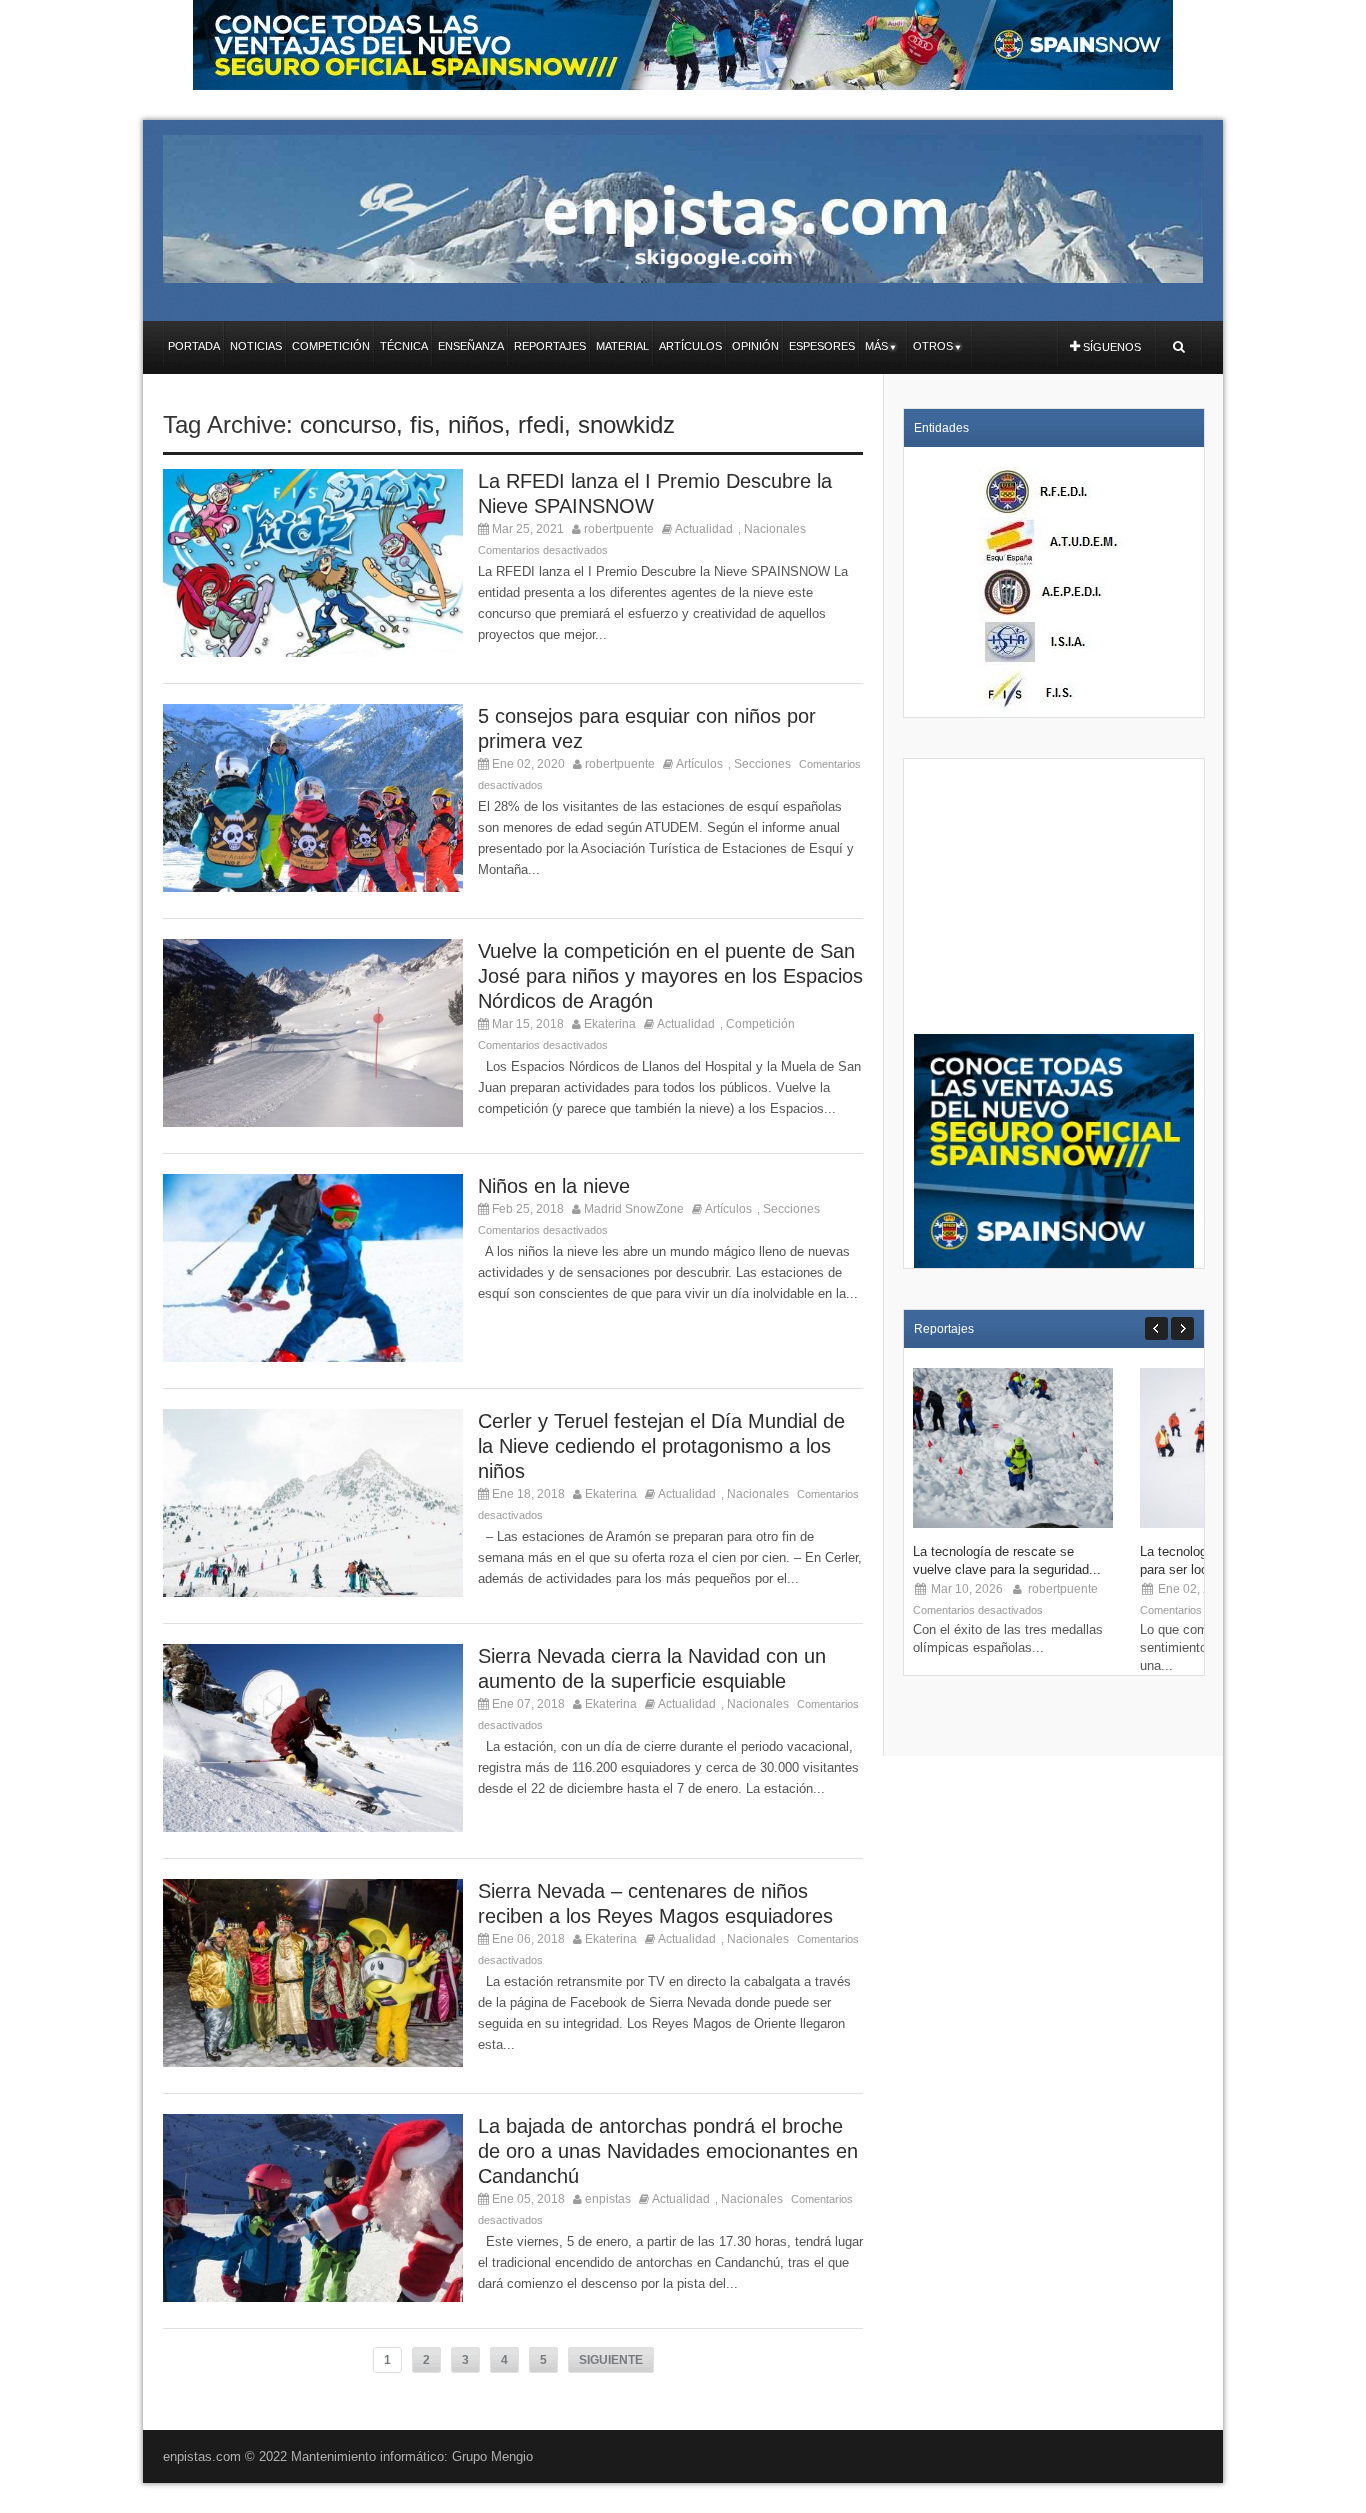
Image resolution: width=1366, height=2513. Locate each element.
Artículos (699, 764)
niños (476, 424)
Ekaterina (610, 1024)
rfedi (541, 424)
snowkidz (626, 424)
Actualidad (704, 529)
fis (422, 424)
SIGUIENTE (611, 2360)
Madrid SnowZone (634, 1209)
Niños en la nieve (554, 1186)
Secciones (762, 764)
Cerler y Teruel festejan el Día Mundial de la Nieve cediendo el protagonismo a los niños (661, 1446)
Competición (760, 1024)
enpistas (608, 2199)
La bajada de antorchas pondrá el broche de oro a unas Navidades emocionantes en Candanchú (668, 2151)
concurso (348, 424)
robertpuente (619, 529)
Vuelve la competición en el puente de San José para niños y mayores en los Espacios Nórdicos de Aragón (670, 976)
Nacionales (775, 529)
